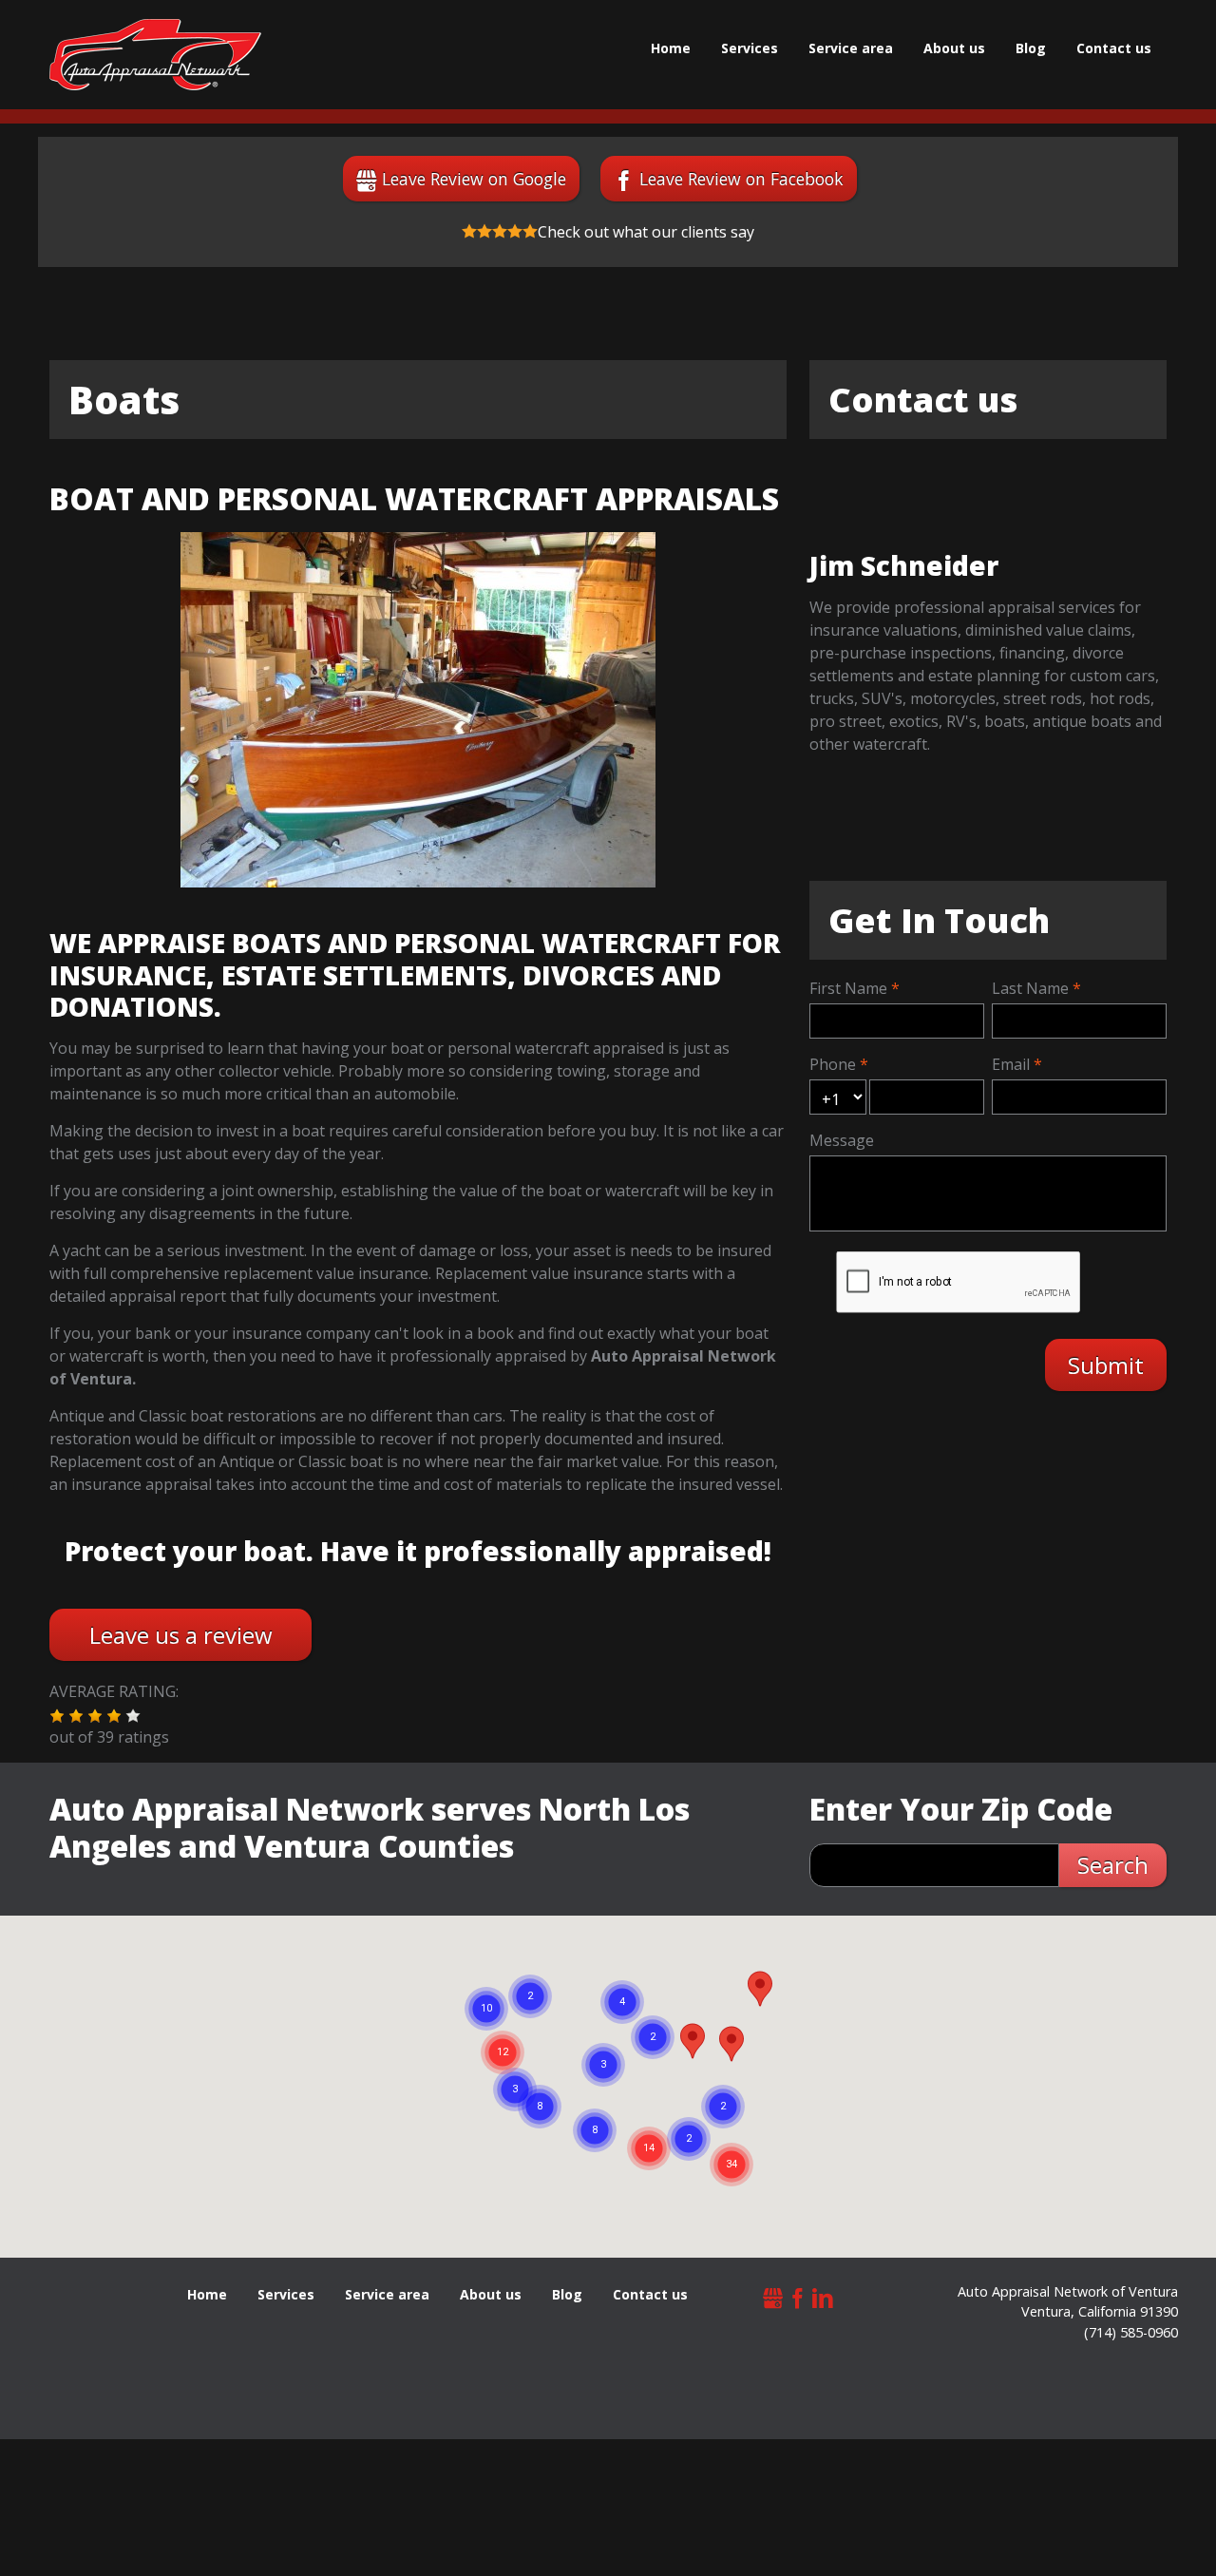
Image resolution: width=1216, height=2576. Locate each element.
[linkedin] (823, 2296)
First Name (848, 988)
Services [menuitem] (750, 48)
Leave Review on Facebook (741, 179)
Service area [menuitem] (851, 48)
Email (1011, 1064)
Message (842, 1140)
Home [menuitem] (671, 48)
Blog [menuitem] (1031, 48)
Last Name (1030, 988)
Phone (833, 1064)
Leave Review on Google (474, 179)
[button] (57, 1716)
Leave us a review (181, 1635)
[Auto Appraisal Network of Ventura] (155, 55)
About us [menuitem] (954, 48)
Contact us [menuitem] (1114, 48)
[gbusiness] (773, 2296)
